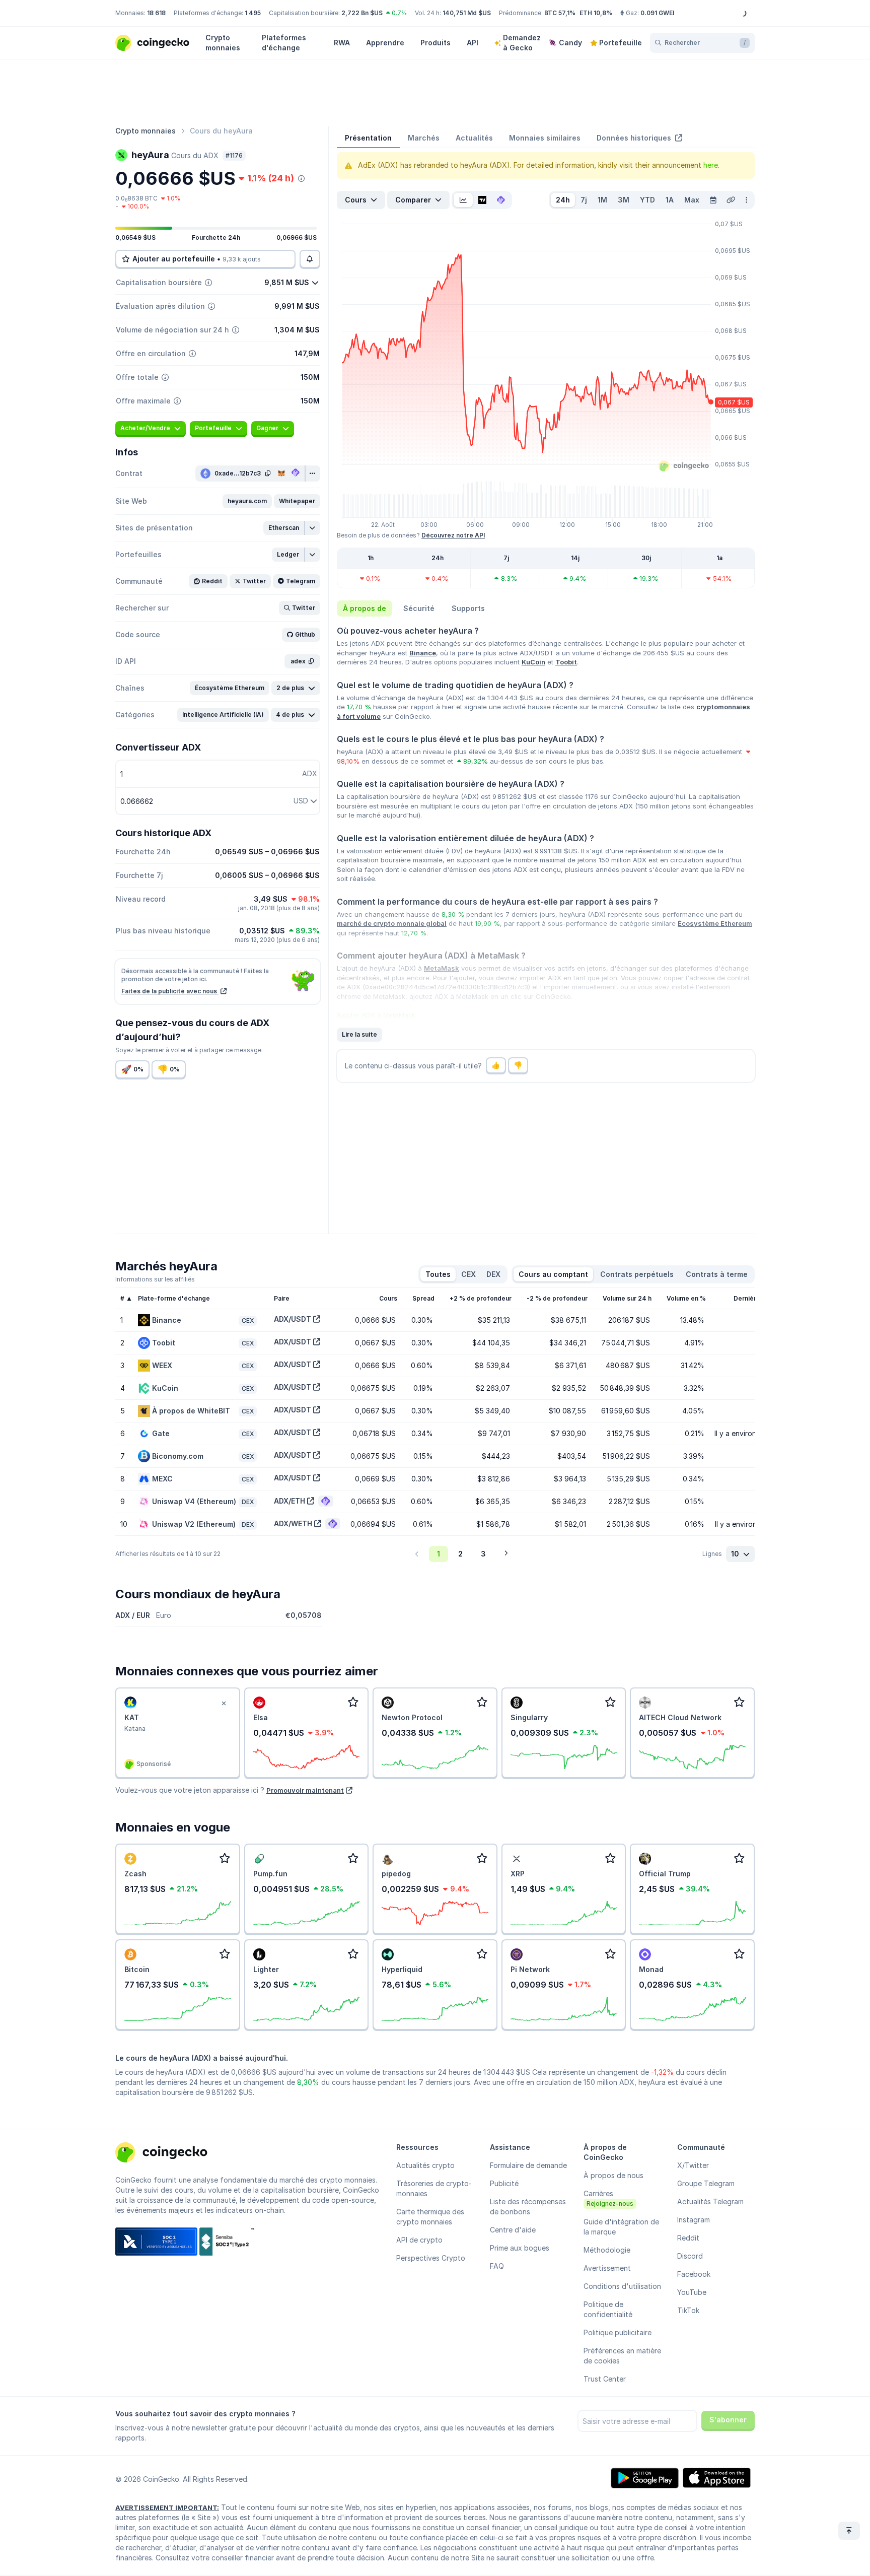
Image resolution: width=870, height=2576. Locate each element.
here (711, 165)
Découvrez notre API (453, 535)
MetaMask (442, 968)
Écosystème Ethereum (715, 923)
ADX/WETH (293, 1523)
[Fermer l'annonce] (224, 1704)
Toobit (566, 662)
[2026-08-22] (713, 200)
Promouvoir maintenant (305, 1790)
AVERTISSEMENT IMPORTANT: (167, 2507)
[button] (247, 501)
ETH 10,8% (596, 13)
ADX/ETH (289, 1501)
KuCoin (533, 662)
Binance (423, 653)
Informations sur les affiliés (155, 1279)
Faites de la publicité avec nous (170, 991)
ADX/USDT (293, 1319)
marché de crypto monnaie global (392, 923)
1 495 (253, 13)
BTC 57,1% (560, 13)
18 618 (156, 13)
